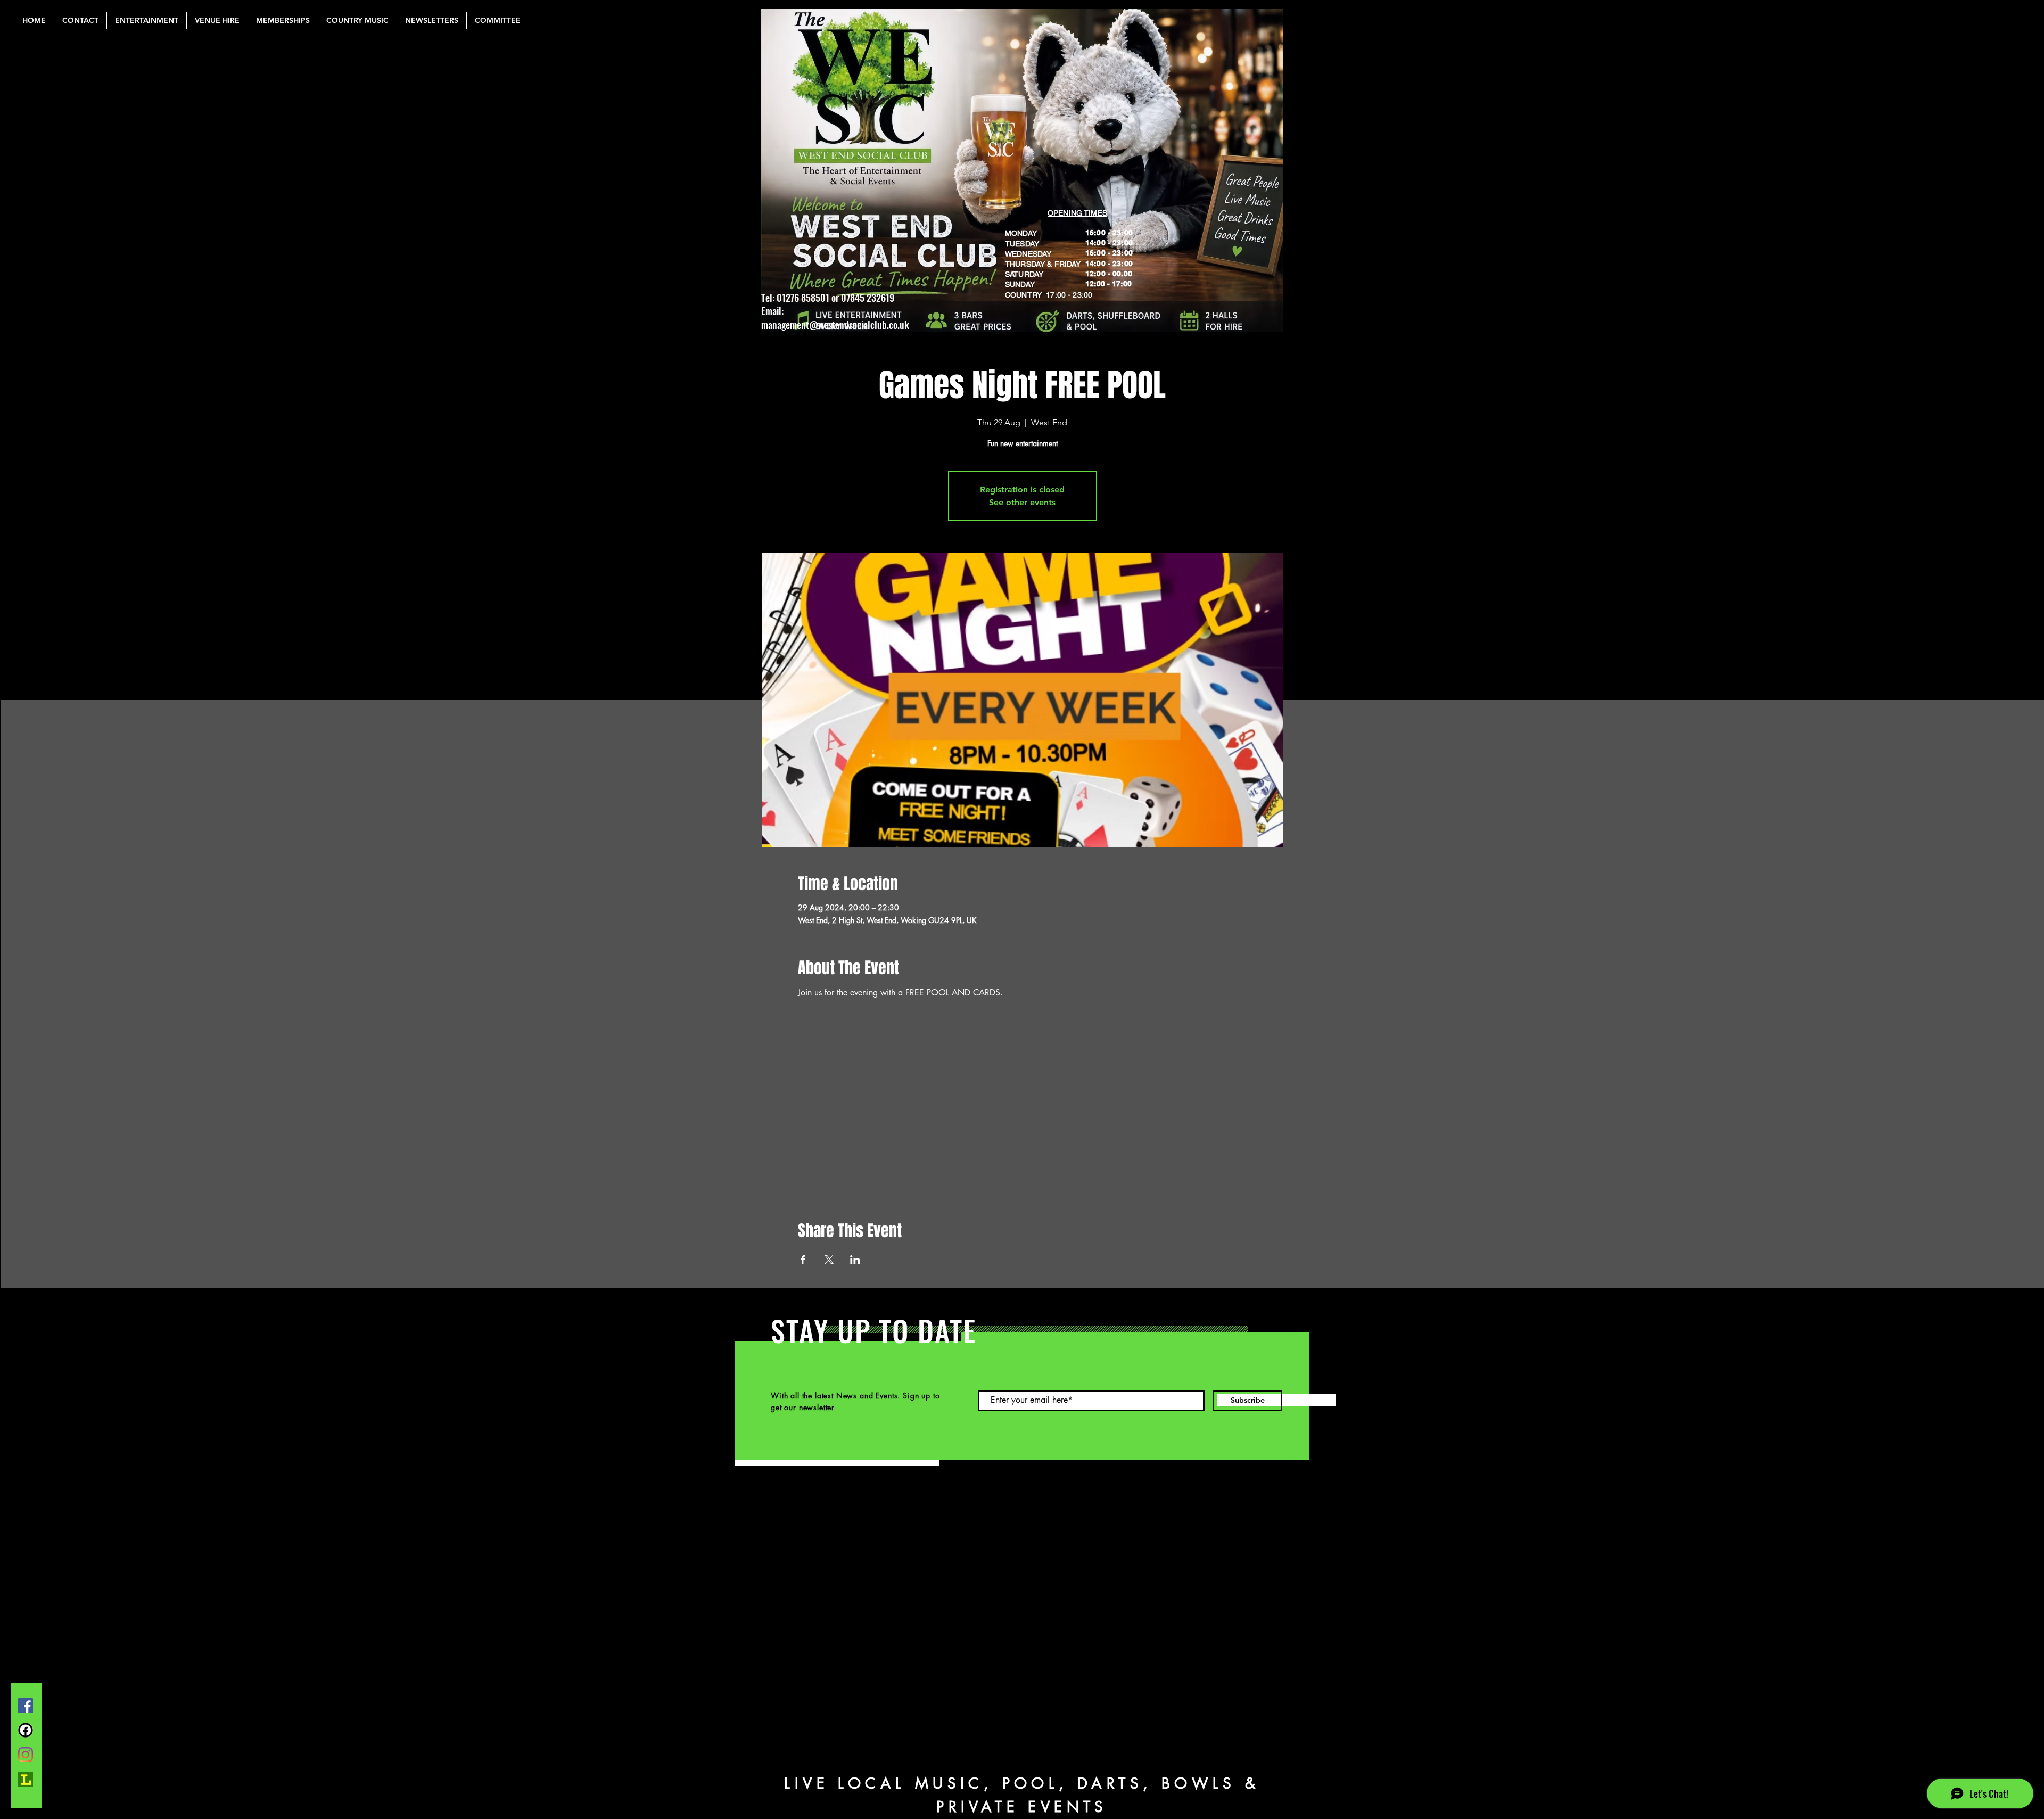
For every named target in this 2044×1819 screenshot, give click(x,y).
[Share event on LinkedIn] (855, 1260)
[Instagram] (26, 1755)
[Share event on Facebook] (803, 1260)
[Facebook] (26, 1706)
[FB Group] (26, 1730)
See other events (1022, 502)
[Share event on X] (829, 1260)
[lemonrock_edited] (26, 1779)
